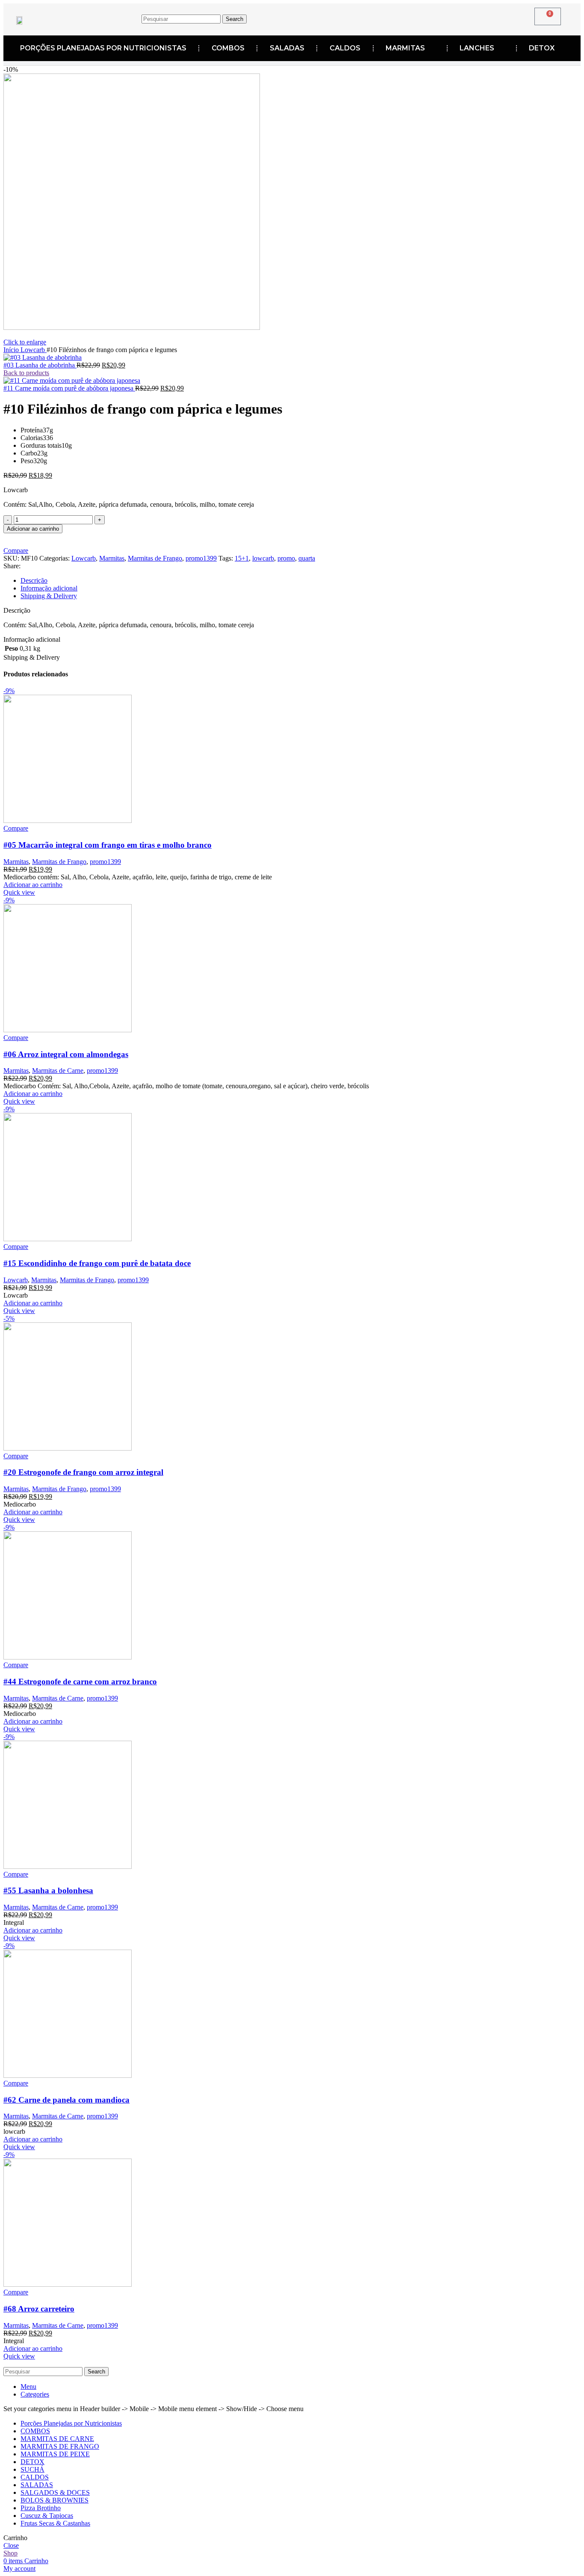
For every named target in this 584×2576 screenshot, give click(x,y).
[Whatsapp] (459, 18)
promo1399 (201, 558)
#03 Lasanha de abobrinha (40, 365)
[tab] (301, 581)
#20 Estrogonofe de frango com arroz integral (83, 1472)
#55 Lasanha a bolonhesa (48, 1890)
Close (11, 2545)
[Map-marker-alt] (433, 18)
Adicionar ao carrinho (33, 529)
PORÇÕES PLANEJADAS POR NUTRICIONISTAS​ (103, 48)
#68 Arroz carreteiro (39, 2309)
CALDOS (345, 48)
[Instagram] (406, 18)
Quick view (19, 892)
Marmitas (112, 558)
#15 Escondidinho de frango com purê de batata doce (97, 1263)
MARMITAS (405, 48)
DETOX (542, 48)
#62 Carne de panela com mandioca (66, 2100)
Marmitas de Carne (58, 1071)
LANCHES (477, 48)
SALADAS (287, 48)
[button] (33, 885)
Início (12, 350)
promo (286, 558)
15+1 (242, 558)
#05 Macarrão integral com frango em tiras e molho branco (108, 845)
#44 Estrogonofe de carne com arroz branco (80, 1682)
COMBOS (228, 48)
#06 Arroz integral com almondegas (66, 1054)
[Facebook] (380, 18)
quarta (307, 558)
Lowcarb (34, 350)
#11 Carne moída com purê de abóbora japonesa (69, 388)
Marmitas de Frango (155, 558)
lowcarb (263, 558)
